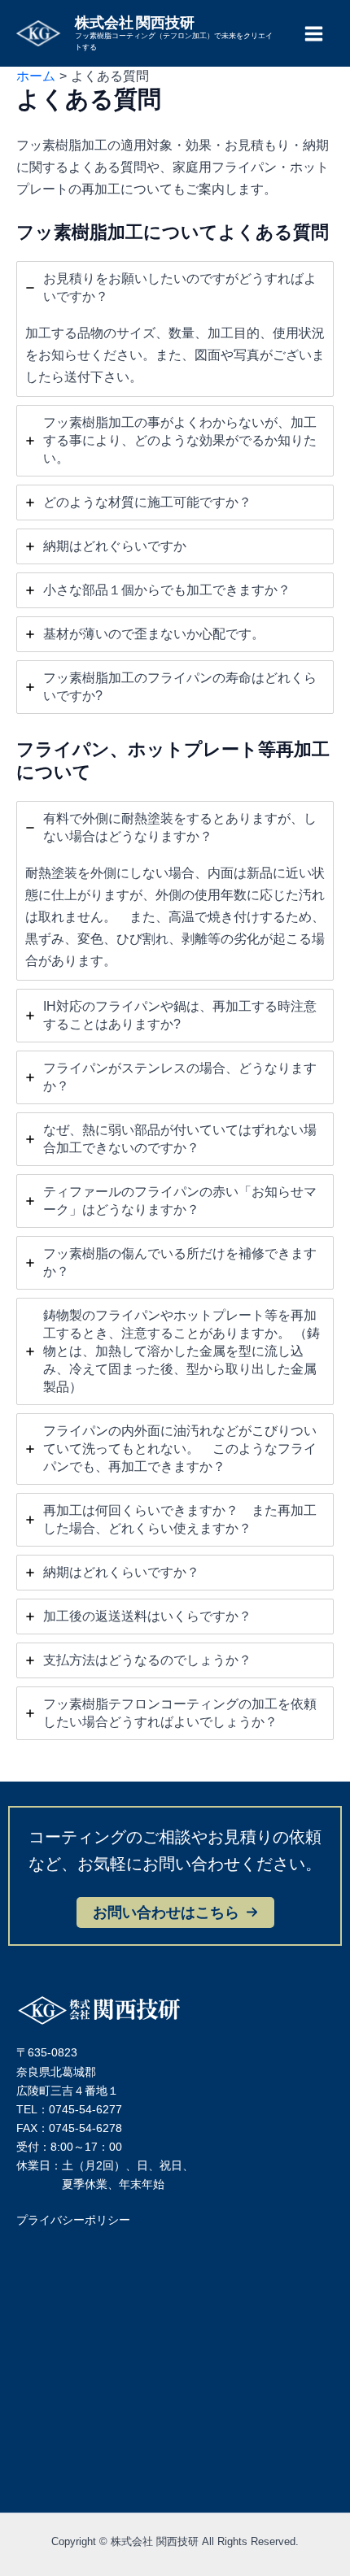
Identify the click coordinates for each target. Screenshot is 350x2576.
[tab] (175, 329)
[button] (175, 1912)
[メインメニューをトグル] (313, 33)
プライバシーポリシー (73, 2220)
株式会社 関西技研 (135, 22)
